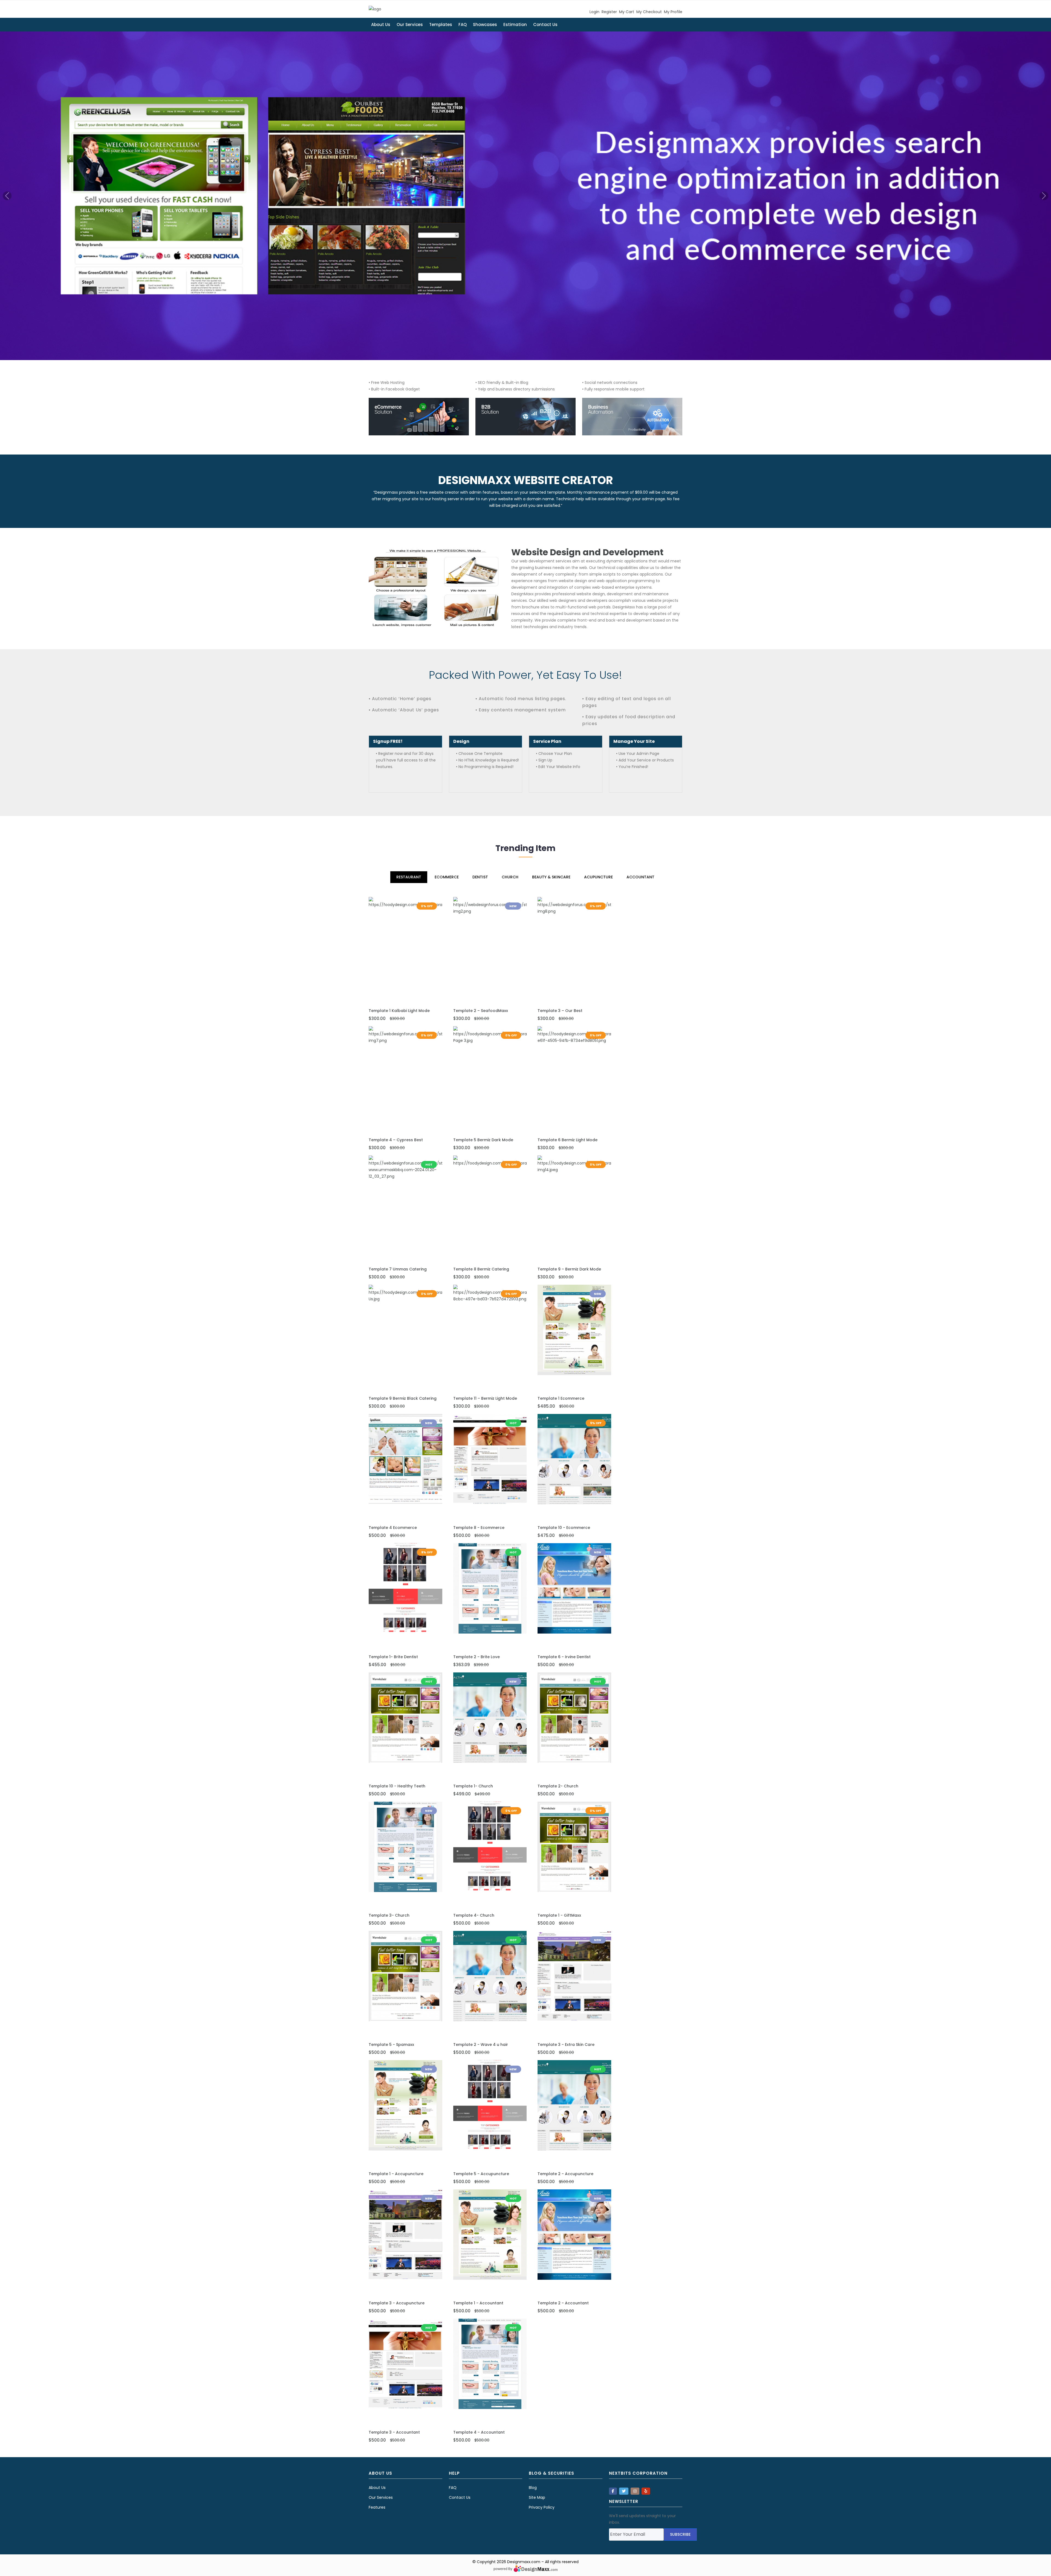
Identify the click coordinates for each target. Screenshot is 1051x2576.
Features (377, 2507)
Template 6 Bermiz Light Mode (568, 1140)
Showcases (485, 25)
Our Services (410, 25)
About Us (381, 25)
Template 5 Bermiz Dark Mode (483, 1140)
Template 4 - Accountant (479, 2432)
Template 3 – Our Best (560, 1011)
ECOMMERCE (447, 877)
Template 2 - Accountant (563, 2303)
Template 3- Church (389, 1915)
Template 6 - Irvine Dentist (564, 1657)
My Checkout (649, 12)
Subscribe (680, 2534)
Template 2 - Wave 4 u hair (481, 2045)
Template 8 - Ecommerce (479, 1528)
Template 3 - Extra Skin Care (566, 2045)
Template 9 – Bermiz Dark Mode (569, 1269)
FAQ (463, 25)
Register (609, 12)
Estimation (515, 25)
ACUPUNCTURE (598, 877)
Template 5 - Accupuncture (481, 2174)
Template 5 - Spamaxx (391, 2045)
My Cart (627, 12)
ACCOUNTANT (640, 877)
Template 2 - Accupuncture (565, 2174)
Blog (533, 2488)
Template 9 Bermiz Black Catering (403, 1398)
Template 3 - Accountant (394, 2432)
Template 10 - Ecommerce (564, 1528)
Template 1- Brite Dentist (393, 1657)
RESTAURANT (409, 877)
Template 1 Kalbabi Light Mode (399, 1011)
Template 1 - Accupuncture (396, 2174)
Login (594, 12)
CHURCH (510, 877)
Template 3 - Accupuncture (397, 2303)
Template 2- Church (558, 1786)
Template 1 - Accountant (478, 2303)
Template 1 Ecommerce (561, 1398)
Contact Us (545, 25)
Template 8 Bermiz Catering (481, 1269)
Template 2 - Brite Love (477, 1657)
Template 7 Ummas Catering (398, 1269)
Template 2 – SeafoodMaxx (481, 1011)
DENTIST (480, 877)
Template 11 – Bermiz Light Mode (485, 1398)
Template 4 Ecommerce (393, 1528)
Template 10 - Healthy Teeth (397, 1786)
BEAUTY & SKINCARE (551, 877)
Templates (441, 25)
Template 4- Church (474, 1915)
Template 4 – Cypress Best (396, 1140)
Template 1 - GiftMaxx (559, 1915)
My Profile (673, 12)
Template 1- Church (473, 1786)
